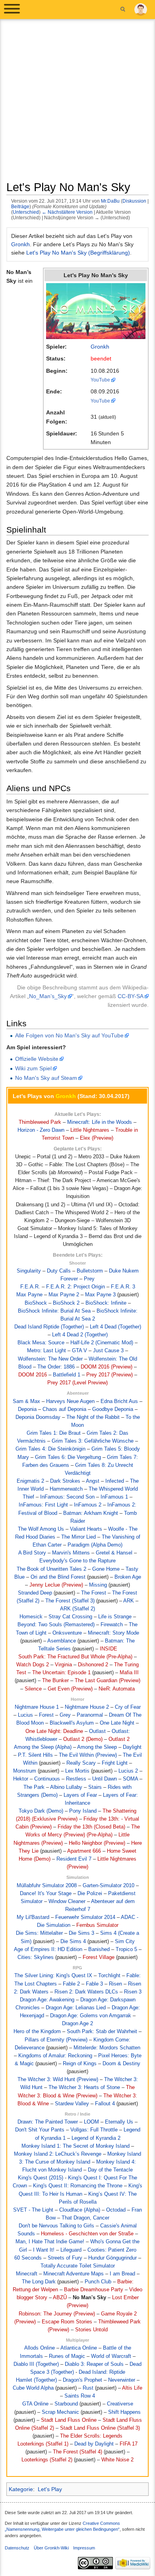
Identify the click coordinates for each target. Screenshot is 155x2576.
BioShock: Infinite (106, 1303)
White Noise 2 (117, 2460)
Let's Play (50, 2489)
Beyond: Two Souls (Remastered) (56, 1625)
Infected (115, 1481)
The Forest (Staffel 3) (70, 1601)
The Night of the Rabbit (93, 1417)
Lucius (25, 1715)
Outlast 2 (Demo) (83, 1739)
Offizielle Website (37, 1059)
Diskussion (134, 201)
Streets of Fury (65, 2258)
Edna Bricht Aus (119, 1401)
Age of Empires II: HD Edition (48, 1949)
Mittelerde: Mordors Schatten (107, 2048)
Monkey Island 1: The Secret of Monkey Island (76, 2146)
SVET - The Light (33, 2210)
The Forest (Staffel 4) (77, 2452)
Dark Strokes (65, 1481)
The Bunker (55, 1681)
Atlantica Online (79, 2348)
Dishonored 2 (93, 1665)
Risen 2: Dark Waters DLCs (86, 1992)
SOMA (130, 1779)
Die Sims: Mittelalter (39, 1933)
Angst (93, 1481)
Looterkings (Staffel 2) (47, 2460)
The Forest (94, 1593)
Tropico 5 (126, 1949)
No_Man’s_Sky (48, 996)
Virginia (63, 1665)
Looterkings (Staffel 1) (43, 2444)
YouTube (100, 380)
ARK (129, 1601)
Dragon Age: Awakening (47, 2000)
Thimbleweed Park (40, 1122)
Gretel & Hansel (114, 1553)
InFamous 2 (88, 1505)
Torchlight (109, 1976)
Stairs (95, 1787)
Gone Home (106, 1569)
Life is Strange (115, 1617)
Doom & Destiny (121, 2064)
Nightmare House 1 (37, 1707)
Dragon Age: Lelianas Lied (76, 2008)
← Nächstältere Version (67, 212)
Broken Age (128, 1577)
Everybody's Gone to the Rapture (77, 1561)
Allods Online (40, 2348)
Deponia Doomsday (38, 1417)
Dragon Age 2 (77, 2024)
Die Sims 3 (81, 1933)
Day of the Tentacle (110, 2170)
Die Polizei (90, 1894)
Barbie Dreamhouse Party (94, 2290)
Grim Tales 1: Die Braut (54, 1433)
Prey (89, 1279)
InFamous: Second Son (67, 1497)
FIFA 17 (129, 2444)
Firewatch (112, 1625)
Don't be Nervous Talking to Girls (56, 2226)
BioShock (36, 1303)
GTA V (79, 1351)
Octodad (116, 2210)
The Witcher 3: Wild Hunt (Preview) (58, 2080)
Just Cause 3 (108, 1351)
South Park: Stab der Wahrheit (102, 2032)
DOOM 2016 (33, 1375)
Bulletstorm (90, 1271)
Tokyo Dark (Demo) (41, 1811)
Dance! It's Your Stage (46, 1894)
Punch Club (98, 2282)
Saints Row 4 (80, 2396)
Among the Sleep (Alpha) (43, 1747)
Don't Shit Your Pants (40, 2130)
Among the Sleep (97, 1747)
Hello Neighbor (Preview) (97, 1843)
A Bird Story (32, 1553)
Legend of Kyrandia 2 (96, 2138)
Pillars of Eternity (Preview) (56, 2040)
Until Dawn (105, 1779)
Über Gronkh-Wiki (51, 2548)
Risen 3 (133, 1992)
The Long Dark (39, 2282)
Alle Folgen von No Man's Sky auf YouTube (69, 1035)
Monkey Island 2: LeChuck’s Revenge (58, 2154)
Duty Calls (59, 1271)
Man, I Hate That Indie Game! (50, 2242)
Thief (28, 1497)
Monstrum (25, 1771)
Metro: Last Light (46, 1351)
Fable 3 (94, 1984)
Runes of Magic (67, 2356)
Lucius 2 (128, 1771)
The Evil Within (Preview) (88, 1755)
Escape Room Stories (67, 2322)
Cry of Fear (128, 1707)
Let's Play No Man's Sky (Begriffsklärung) (78, 253)
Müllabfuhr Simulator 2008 (47, 1886)
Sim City (125, 1942)
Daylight (132, 1747)
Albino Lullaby (66, 1787)
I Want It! (44, 2250)
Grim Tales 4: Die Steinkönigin (50, 1449)
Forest (46, 1715)
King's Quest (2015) (41, 2178)
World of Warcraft (111, 2356)
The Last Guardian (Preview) (108, 1681)
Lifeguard (71, 2250)
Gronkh (20, 244)
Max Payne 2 (64, 1295)
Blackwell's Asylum (72, 1723)
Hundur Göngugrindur (112, 2258)
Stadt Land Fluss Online (69, 2420)
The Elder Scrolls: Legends (91, 2436)
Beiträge (20, 206)
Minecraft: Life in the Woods (100, 1122)
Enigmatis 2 (30, 1481)
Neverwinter (122, 2380)
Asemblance (62, 1641)
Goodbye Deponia (113, 1409)
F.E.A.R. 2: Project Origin (76, 1287)
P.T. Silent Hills (35, 1755)
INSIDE (108, 1649)
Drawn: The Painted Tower (48, 2122)
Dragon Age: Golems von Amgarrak (91, 2016)
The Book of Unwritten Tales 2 (51, 1569)
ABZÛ (60, 2298)
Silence (33, 1689)
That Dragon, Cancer (85, 2218)
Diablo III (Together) (36, 2364)
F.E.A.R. (30, 1287)
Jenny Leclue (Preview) (56, 1585)
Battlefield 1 (67, 1375)
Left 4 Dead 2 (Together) (80, 1335)
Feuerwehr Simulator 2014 (85, 1917)
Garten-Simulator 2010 (108, 1886)
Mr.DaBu (110, 201)
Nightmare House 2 (87, 1707)
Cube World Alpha (33, 2388)
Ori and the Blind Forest (58, 1577)
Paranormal (90, 1715)
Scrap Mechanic (60, 2412)
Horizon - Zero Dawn (41, 1130)
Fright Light (115, 1763)
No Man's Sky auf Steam (46, 1078)
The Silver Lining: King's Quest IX (53, 1976)
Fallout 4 (105, 2104)
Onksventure (67, 1633)
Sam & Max (26, 1401)
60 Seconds (28, 2258)
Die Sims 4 (73, 1942)
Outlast (97, 1731)
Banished (99, 1949)
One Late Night (117, 1723)
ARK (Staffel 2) (77, 1609)
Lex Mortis (77, 1771)
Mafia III (129, 1673)
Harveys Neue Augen (70, 1401)
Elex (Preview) (97, 1138)
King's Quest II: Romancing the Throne (78, 2186)
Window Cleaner (67, 1901)
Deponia (27, 1409)
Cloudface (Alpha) (80, 2210)
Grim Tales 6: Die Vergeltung (68, 1457)
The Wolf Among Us (41, 1529)
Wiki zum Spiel (33, 1068)
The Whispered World (113, 1489)
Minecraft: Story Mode (113, 1633)
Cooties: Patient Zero (112, 2250)
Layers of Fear (80, 1795)
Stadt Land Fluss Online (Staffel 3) (100, 2428)
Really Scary (81, 1763)
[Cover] (96, 310)
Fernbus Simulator (97, 1925)
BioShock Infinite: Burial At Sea (54, 1311)
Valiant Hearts (86, 1529)
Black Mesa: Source (41, 1343)
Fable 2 (71, 1984)
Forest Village (99, 1957)
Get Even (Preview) (70, 1689)
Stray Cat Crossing (70, 1617)
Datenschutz (17, 2548)
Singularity (29, 1271)
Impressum (84, 2548)
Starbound (66, 2404)
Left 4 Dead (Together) (115, 1327)
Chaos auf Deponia (64, 1409)
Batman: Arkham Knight (91, 1513)
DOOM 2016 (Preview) (107, 1367)
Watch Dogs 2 (33, 1665)
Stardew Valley (72, 2104)
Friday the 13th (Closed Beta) (91, 1827)
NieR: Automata (117, 1689)
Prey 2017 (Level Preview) (77, 1383)
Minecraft (27, 2274)
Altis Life (132, 2388)
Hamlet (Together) (36, 2380)
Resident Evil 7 (74, 1859)
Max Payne (29, 1295)
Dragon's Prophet (82, 2380)
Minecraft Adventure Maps (74, 2274)
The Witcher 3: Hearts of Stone (84, 2087)
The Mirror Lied (78, 1537)
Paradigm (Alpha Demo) (95, 1545)
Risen (115, 1984)
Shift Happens (124, 2412)
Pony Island (83, 1811)
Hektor (21, 1779)
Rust (88, 2388)
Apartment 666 (84, 1851)
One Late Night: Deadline (54, 1731)
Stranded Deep (35, 1593)
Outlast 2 (119, 1739)
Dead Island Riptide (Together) (49, 1327)
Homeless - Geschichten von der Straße (87, 2234)
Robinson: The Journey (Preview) (57, 2314)
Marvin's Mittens (71, 1553)
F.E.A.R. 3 (123, 1287)
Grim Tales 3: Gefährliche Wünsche (93, 1441)
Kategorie (21, 2489)
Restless (76, 1779)
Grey (65, 1715)
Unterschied (26, 212)
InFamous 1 (114, 1497)
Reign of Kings (80, 2064)
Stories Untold (91, 2330)
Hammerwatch (66, 1489)
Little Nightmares (90, 1130)
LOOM (91, 2122)
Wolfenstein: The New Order (50, 1359)
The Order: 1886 (56, 1367)
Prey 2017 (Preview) (109, 1375)
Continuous (47, 1779)
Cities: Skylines (36, 1957)
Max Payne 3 (100, 1295)
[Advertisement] (77, 103)
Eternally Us (119, 2122)
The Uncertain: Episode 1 (61, 1673)
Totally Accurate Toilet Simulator (78, 2266)
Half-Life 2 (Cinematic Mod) (102, 1343)
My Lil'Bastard (33, 1917)
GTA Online (35, 2404)
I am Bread (122, 2274)
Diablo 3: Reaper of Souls (94, 2364)
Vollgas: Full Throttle (94, 2130)
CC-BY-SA (131, 996)
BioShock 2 (66, 1303)
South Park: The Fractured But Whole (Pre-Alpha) (75, 1657)
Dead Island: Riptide (102, 2372)
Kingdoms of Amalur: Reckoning (55, 2056)
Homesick (31, 1617)
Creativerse (120, 2404)
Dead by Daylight (94, 2444)
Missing (98, 1585)
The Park (34, 1787)
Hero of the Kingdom (37, 2032)
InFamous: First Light (43, 1505)
